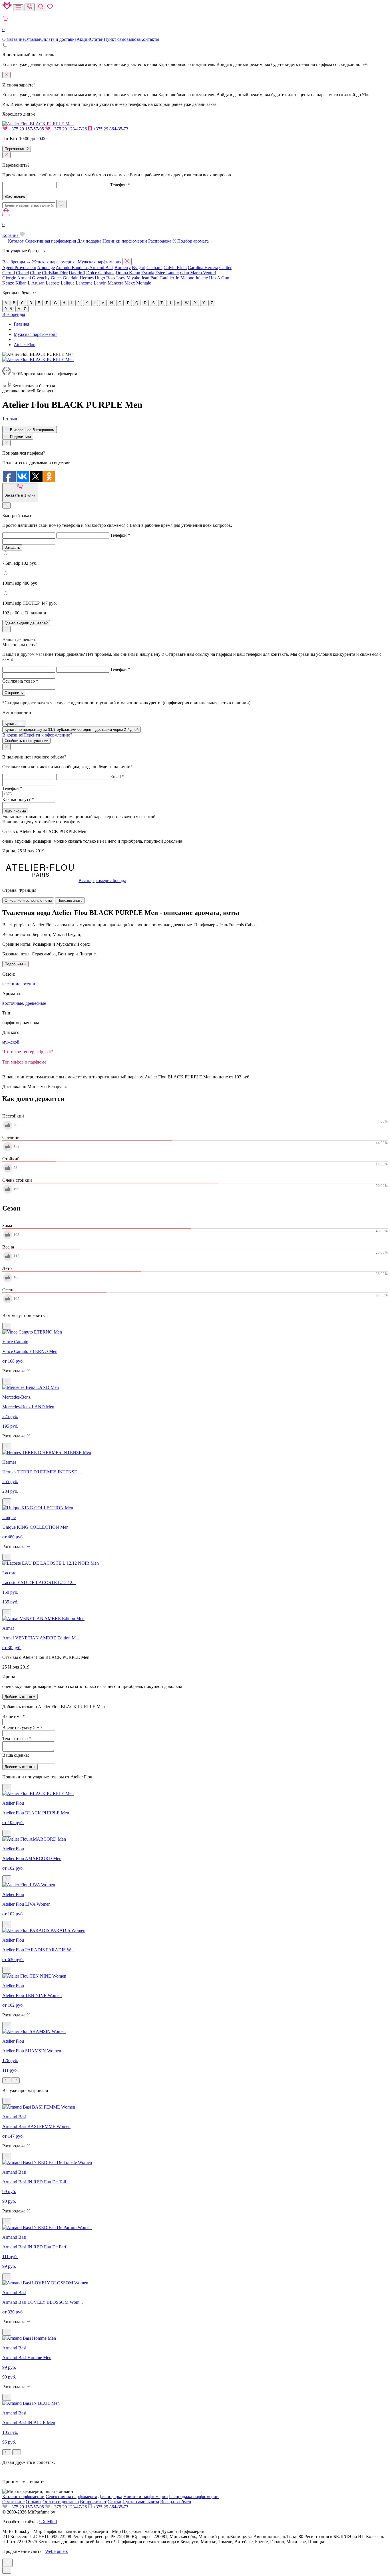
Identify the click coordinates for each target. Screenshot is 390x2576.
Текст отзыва (17, 1739)
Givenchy (41, 278)
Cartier (225, 268)
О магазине (13, 39)
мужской (11, 1042)
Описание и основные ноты (28, 900)
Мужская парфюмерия (99, 262)
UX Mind (48, 2522)
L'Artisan (36, 283)
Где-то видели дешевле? (26, 623)
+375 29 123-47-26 (69, 129)
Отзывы (32, 39)
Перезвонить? (17, 149)
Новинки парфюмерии (125, 241)
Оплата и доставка (58, 39)
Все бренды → (17, 262)
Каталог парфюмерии (23, 2497)
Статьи (97, 39)
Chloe (35, 273)
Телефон (120, 185)
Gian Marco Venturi (198, 273)
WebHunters (56, 2551)
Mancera (115, 283)
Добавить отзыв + (20, 1697)
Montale (144, 283)
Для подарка (89, 241)
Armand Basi (101, 268)
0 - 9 (8, 309)
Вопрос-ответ (93, 2502)
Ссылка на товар (20, 681)
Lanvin (100, 283)
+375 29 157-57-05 (26, 129)
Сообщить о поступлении (26, 741)
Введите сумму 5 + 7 (22, 1727)
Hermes (87, 278)
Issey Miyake (128, 278)
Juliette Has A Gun (212, 278)
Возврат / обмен (176, 2502)
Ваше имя (14, 1716)
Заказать (12, 547)
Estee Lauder (167, 273)
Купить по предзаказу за (72, 730)
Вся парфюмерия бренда (102, 880)
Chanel (22, 273)
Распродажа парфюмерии (194, 2497)
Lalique (68, 283)
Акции (83, 39)
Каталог (16, 241)
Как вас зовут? (18, 799)
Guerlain (71, 278)
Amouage (46, 268)
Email (117, 777)
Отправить (14, 693)
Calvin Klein (175, 268)
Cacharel (154, 268)
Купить (11, 724)
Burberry (123, 268)
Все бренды (14, 314)
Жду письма (15, 811)
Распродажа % (162, 241)
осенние (31, 984)
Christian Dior (55, 273)
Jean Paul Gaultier (158, 278)
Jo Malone (185, 278)
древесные (36, 1003)
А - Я (22, 309)
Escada (148, 273)
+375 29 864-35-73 (110, 129)
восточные (13, 1003)
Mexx (130, 283)
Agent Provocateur (19, 268)
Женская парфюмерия (53, 262)
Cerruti (9, 273)
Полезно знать (70, 900)
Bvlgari (139, 268)
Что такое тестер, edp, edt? (28, 1052)
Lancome (84, 283)
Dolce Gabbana (100, 273)
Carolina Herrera (203, 268)
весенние (11, 984)
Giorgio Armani (17, 278)
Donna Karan (128, 273)
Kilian (21, 283)
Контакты (150, 39)
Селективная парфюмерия (50, 241)
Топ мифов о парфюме (24, 1062)
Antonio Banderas (72, 268)
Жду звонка (15, 197)
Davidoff (77, 273)
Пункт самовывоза (122, 39)
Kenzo (8, 283)
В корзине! (37, 735)
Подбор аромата (194, 241)
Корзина (11, 230)
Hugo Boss (105, 278)
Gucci (56, 278)
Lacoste (53, 283)
